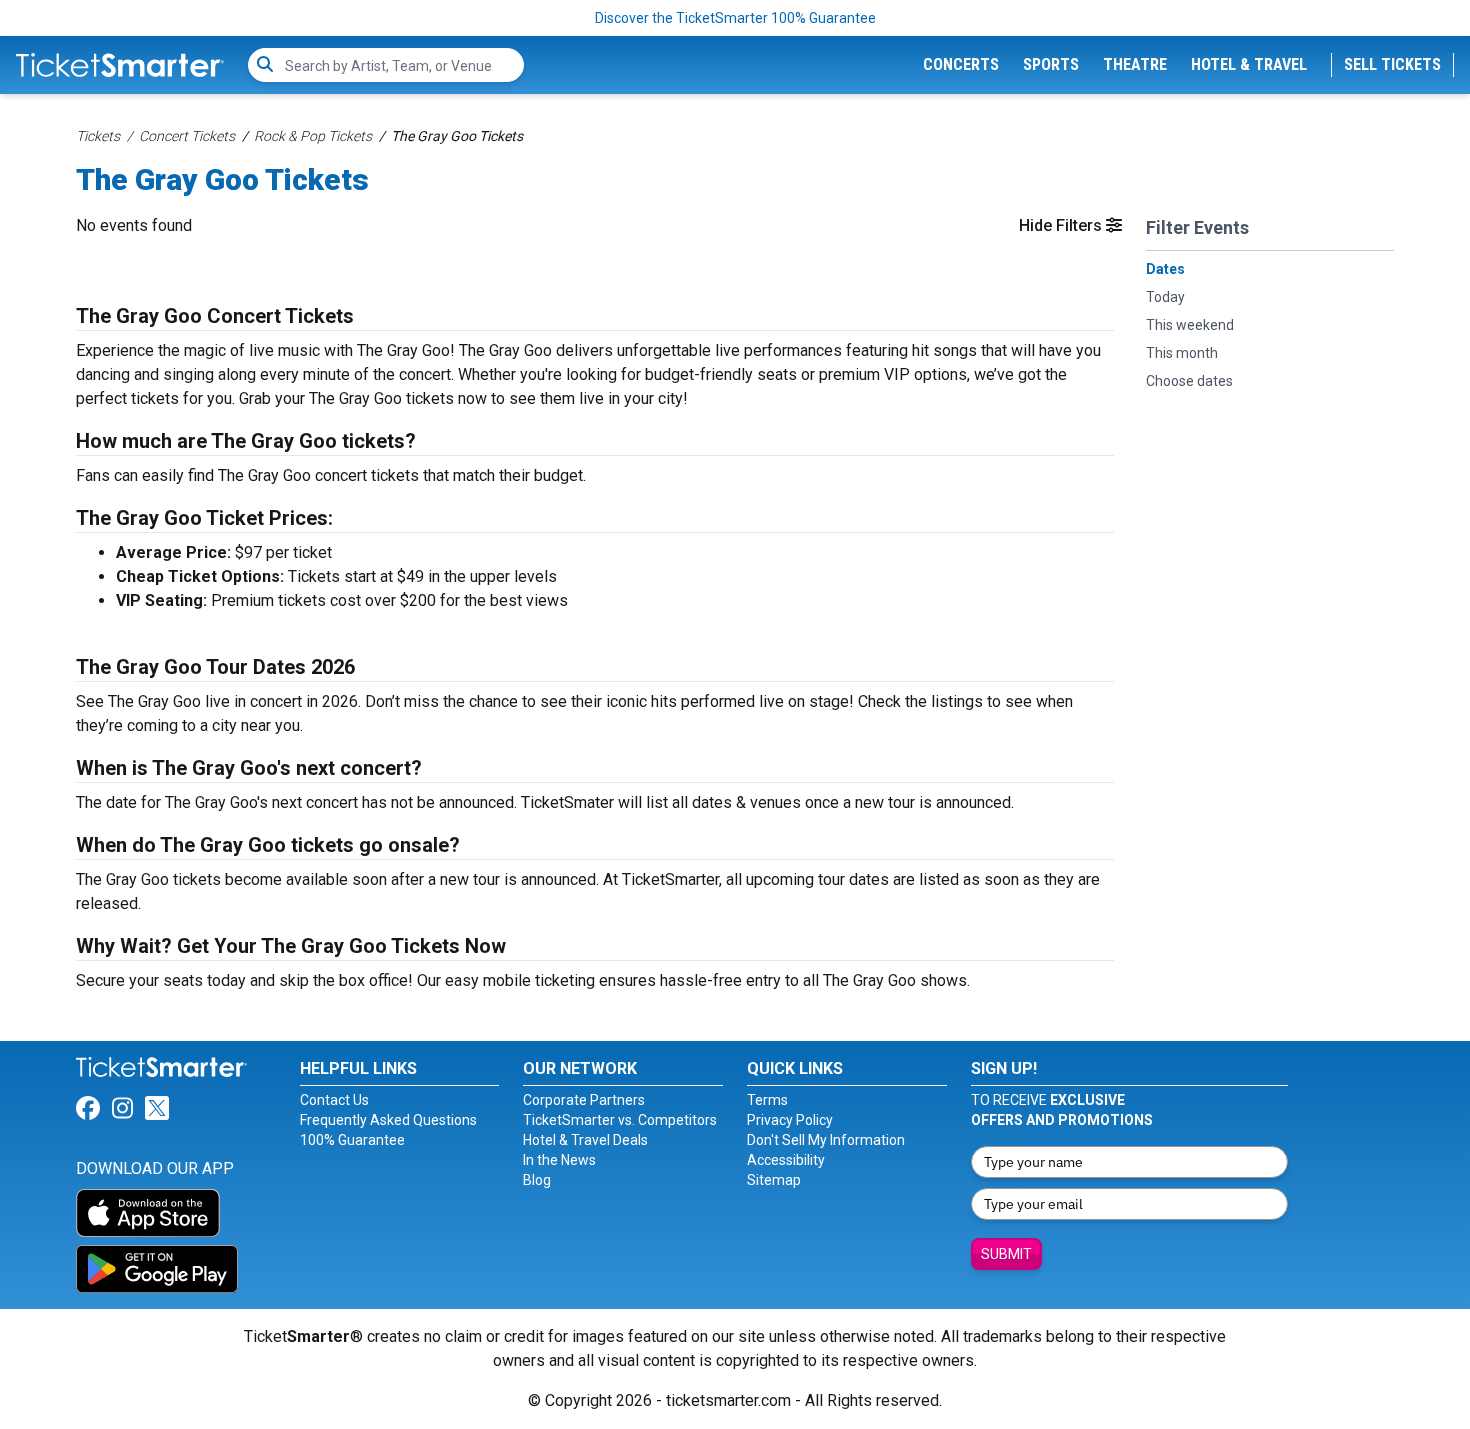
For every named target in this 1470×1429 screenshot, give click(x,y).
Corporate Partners (584, 1100)
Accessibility (786, 1160)
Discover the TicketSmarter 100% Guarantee (735, 18)
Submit (1006, 1254)
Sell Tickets (1392, 64)
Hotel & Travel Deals (585, 1140)
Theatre (1135, 64)
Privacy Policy (790, 1120)
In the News (559, 1160)
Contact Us (334, 1100)
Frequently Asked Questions (388, 1120)
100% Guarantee (352, 1140)
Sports (1051, 64)
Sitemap (774, 1180)
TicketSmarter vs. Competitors (620, 1120)
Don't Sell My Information (826, 1140)
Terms (767, 1100)
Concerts (961, 64)
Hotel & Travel (1249, 64)
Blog (537, 1180)
